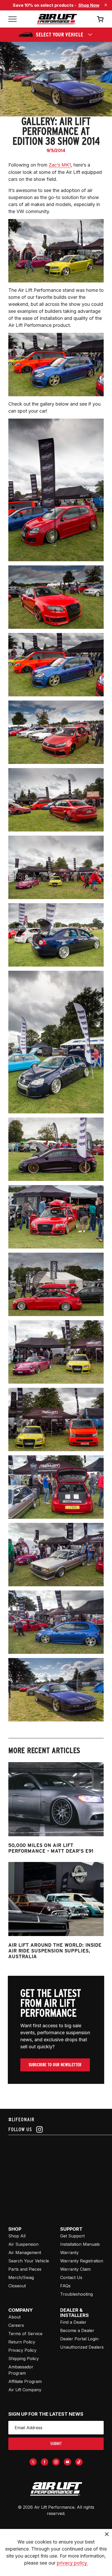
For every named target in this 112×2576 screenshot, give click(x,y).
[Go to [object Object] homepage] (56, 2489)
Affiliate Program (25, 2381)
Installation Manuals (80, 2244)
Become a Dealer (77, 2330)
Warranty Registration (82, 2261)
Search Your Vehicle (29, 2261)
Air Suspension (23, 2244)
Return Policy (22, 2342)
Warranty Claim (75, 2269)
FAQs (65, 2286)
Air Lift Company (25, 2390)
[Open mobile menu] (13, 19)
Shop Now (89, 5)
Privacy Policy (22, 2350)
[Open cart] (100, 19)
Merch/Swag (21, 2277)
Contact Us (71, 2277)
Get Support (72, 2236)
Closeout (17, 2286)
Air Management (25, 2253)
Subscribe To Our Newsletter (55, 2065)
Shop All (17, 2236)
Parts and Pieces (25, 2269)
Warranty (69, 2253)
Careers (16, 2325)
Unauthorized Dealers (82, 2347)
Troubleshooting (76, 2294)
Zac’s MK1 (60, 165)
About (14, 2317)
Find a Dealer (73, 2322)
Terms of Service (25, 2334)
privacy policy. (72, 2563)
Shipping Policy (24, 2359)
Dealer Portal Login (79, 2339)
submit (56, 2444)
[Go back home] (57, 19)
